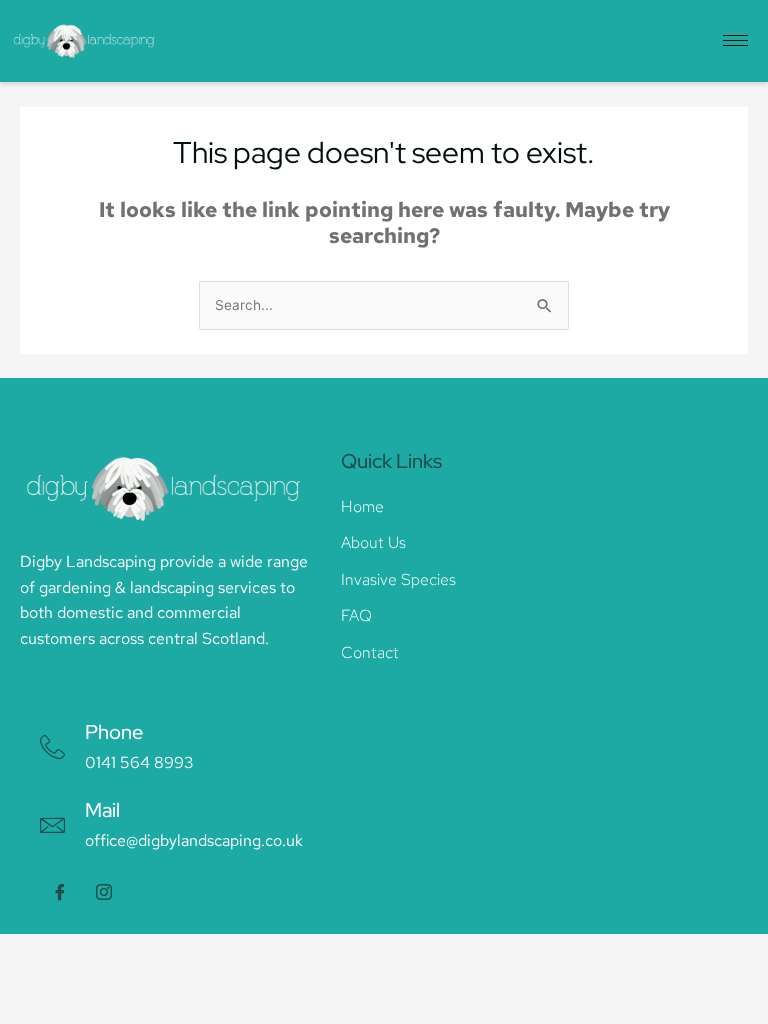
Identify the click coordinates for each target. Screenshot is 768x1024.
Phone (114, 732)
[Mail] (52, 825)
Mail (102, 810)
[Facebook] (60, 894)
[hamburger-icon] (735, 40)
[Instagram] (104, 894)
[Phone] (52, 747)
